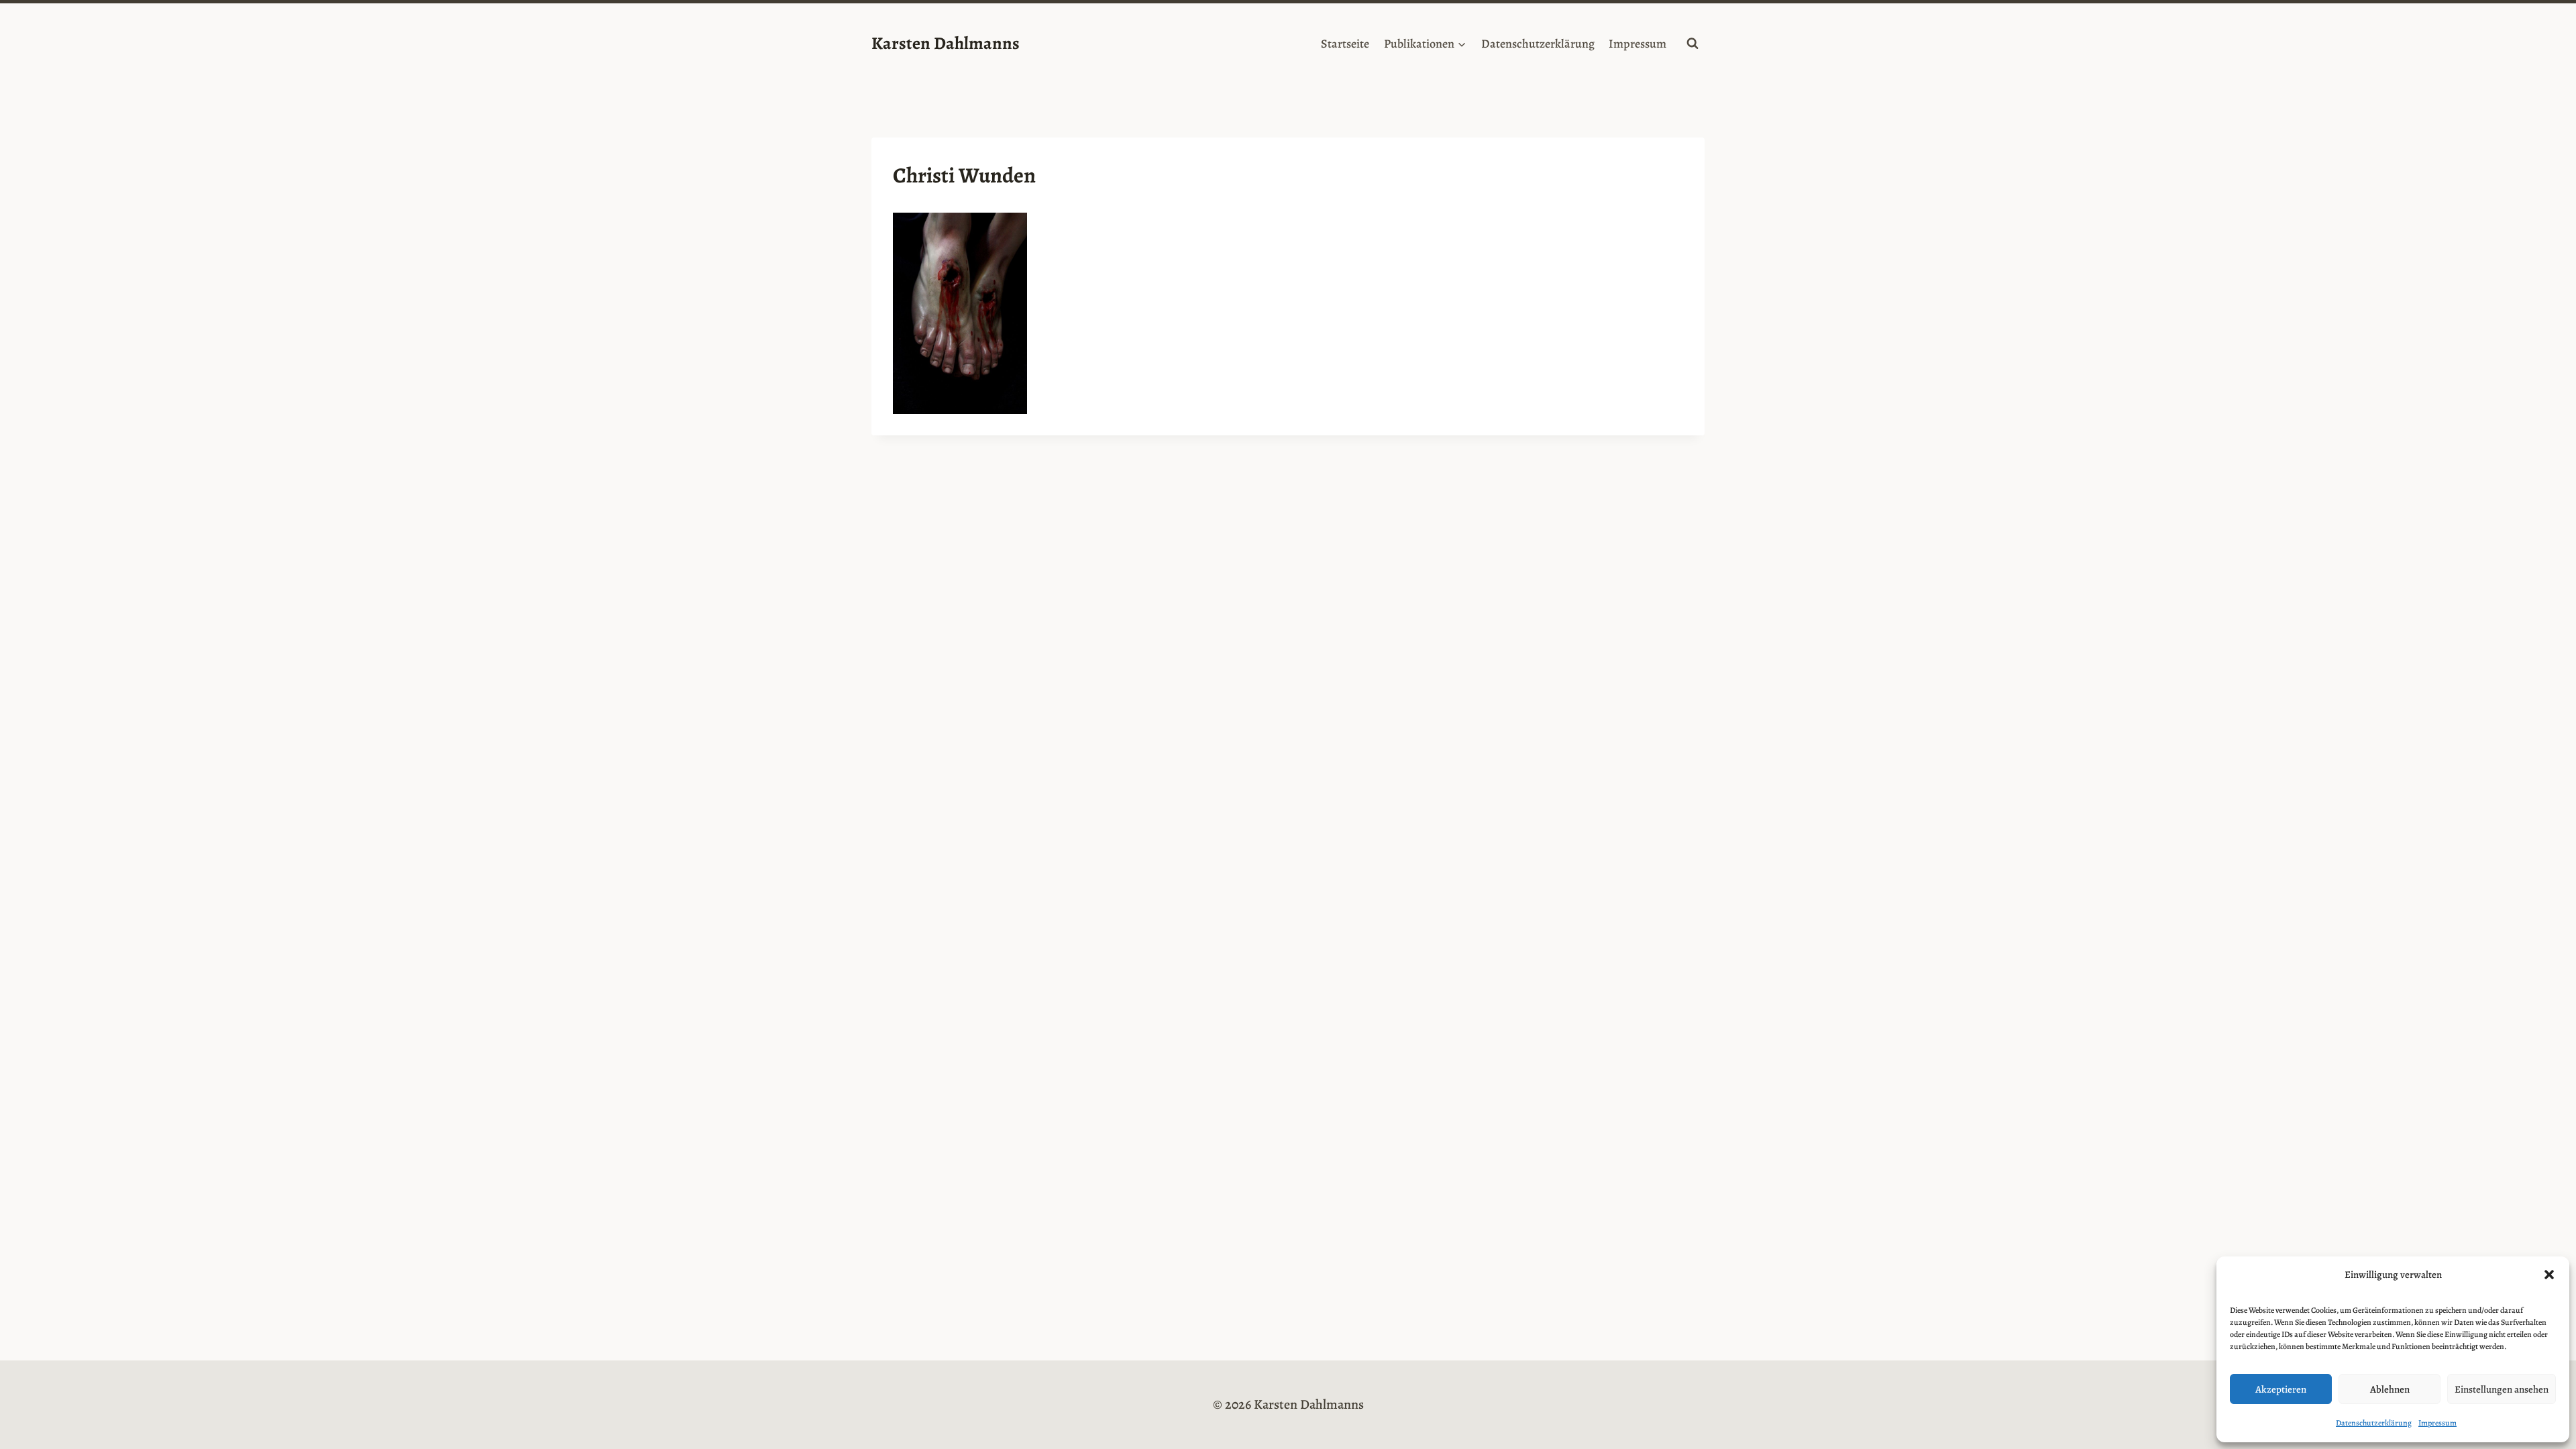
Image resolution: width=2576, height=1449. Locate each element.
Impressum (2437, 1423)
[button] (2549, 1275)
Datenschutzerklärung (2374, 1423)
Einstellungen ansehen (2502, 1389)
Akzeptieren (2281, 1389)
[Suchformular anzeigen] (1693, 44)
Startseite (1345, 44)
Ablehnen (2390, 1389)
